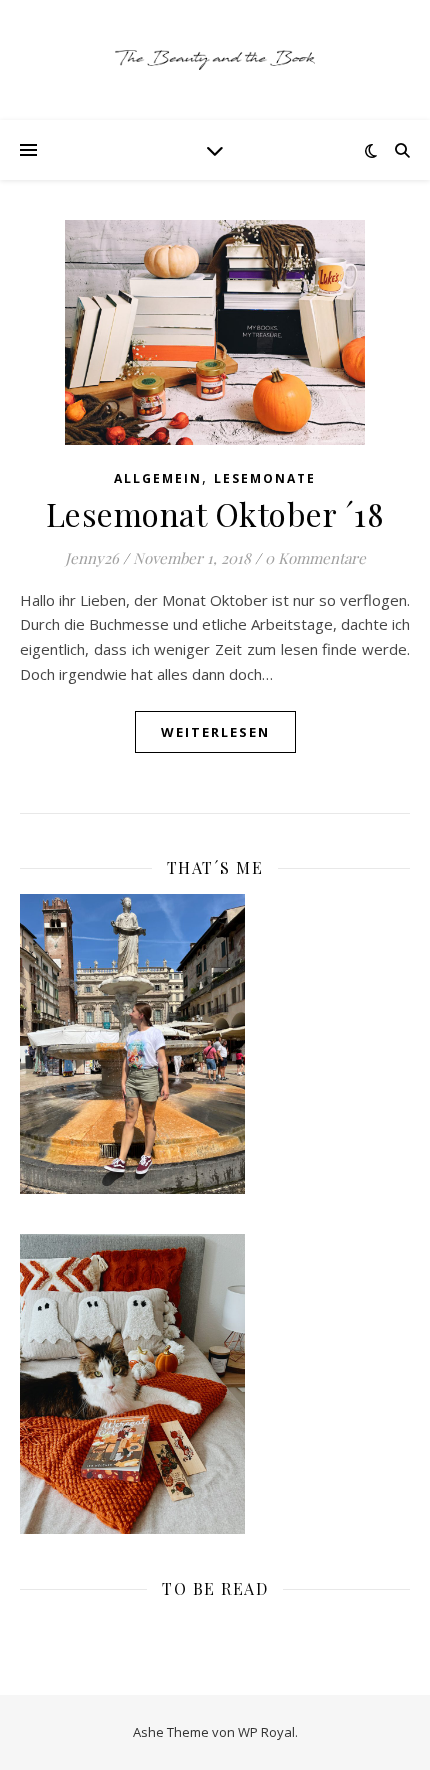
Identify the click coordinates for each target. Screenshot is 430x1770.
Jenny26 (92, 558)
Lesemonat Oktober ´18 (215, 513)
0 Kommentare (315, 558)
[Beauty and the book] (215, 60)
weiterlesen (215, 732)
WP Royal (266, 1732)
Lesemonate (265, 478)
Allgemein (158, 478)
